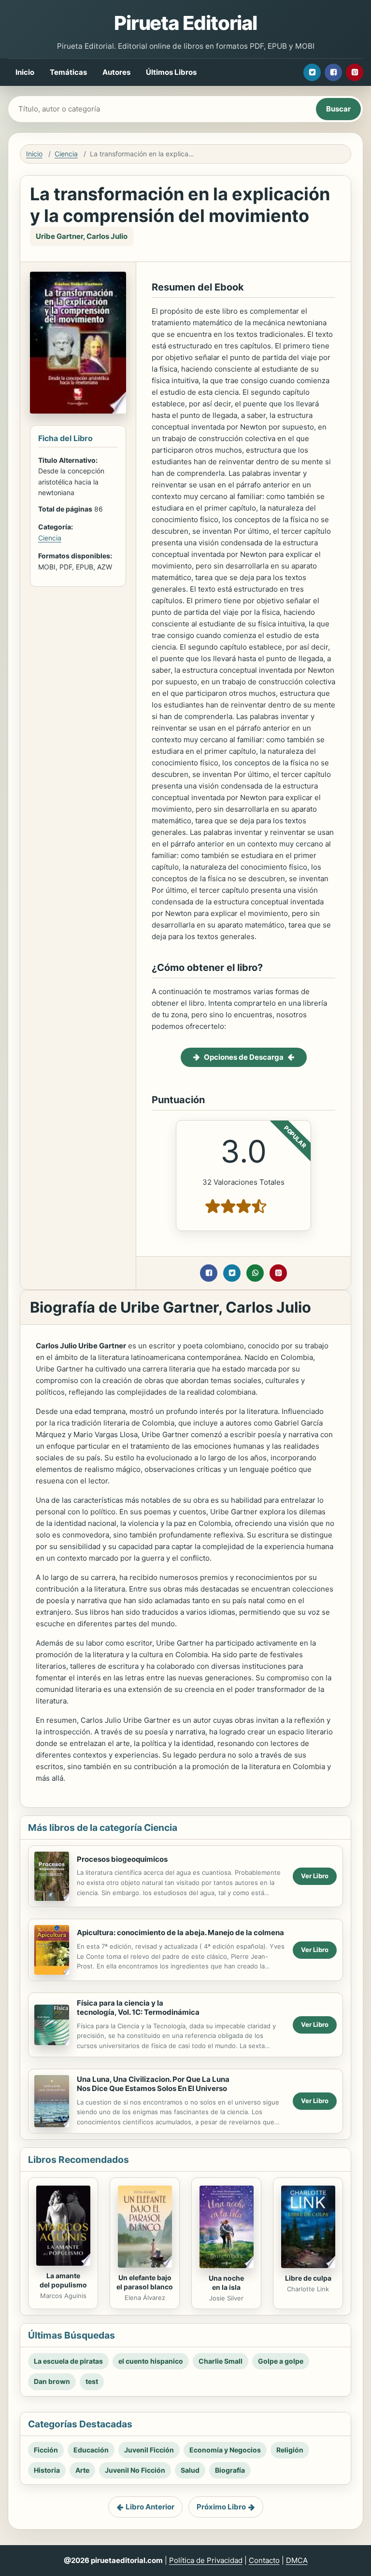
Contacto (264, 2560)
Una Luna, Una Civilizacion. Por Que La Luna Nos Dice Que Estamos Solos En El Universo (153, 2084)
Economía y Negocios (225, 2450)
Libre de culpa (308, 2278)
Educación (91, 2450)
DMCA (297, 2560)
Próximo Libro (221, 2507)
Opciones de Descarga (244, 1057)
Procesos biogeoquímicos (122, 1859)
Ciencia (66, 154)
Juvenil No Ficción (135, 2470)
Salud (190, 2470)
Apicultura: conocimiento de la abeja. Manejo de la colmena (180, 1932)
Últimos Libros (171, 72)
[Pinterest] (355, 72)
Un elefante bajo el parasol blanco (145, 2282)
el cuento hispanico (151, 2361)
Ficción (46, 2450)
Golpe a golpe (281, 2361)
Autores (116, 72)
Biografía (230, 2470)
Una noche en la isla (226, 2283)
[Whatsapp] (255, 1273)
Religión (290, 2450)
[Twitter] (312, 72)
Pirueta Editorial (185, 23)
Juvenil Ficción (149, 2450)
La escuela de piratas (68, 2361)
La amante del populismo (63, 2280)
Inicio (25, 72)
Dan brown (52, 2381)
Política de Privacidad (206, 2560)
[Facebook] (333, 72)
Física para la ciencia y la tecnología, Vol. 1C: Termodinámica (138, 2008)
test (92, 2381)
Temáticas (68, 72)
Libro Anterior (150, 2507)
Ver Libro (315, 1876)
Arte (82, 2470)
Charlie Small (221, 2361)
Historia (47, 2470)
